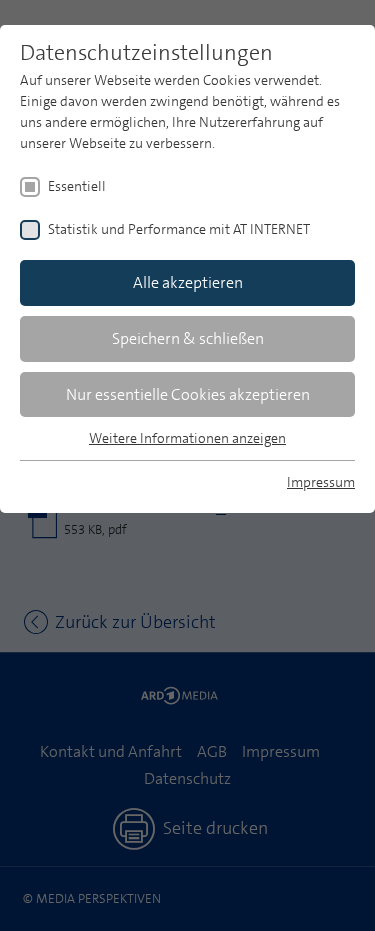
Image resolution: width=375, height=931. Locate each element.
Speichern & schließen (188, 338)
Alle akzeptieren (188, 282)
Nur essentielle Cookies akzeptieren (188, 394)
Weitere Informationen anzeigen (187, 438)
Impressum (321, 482)
